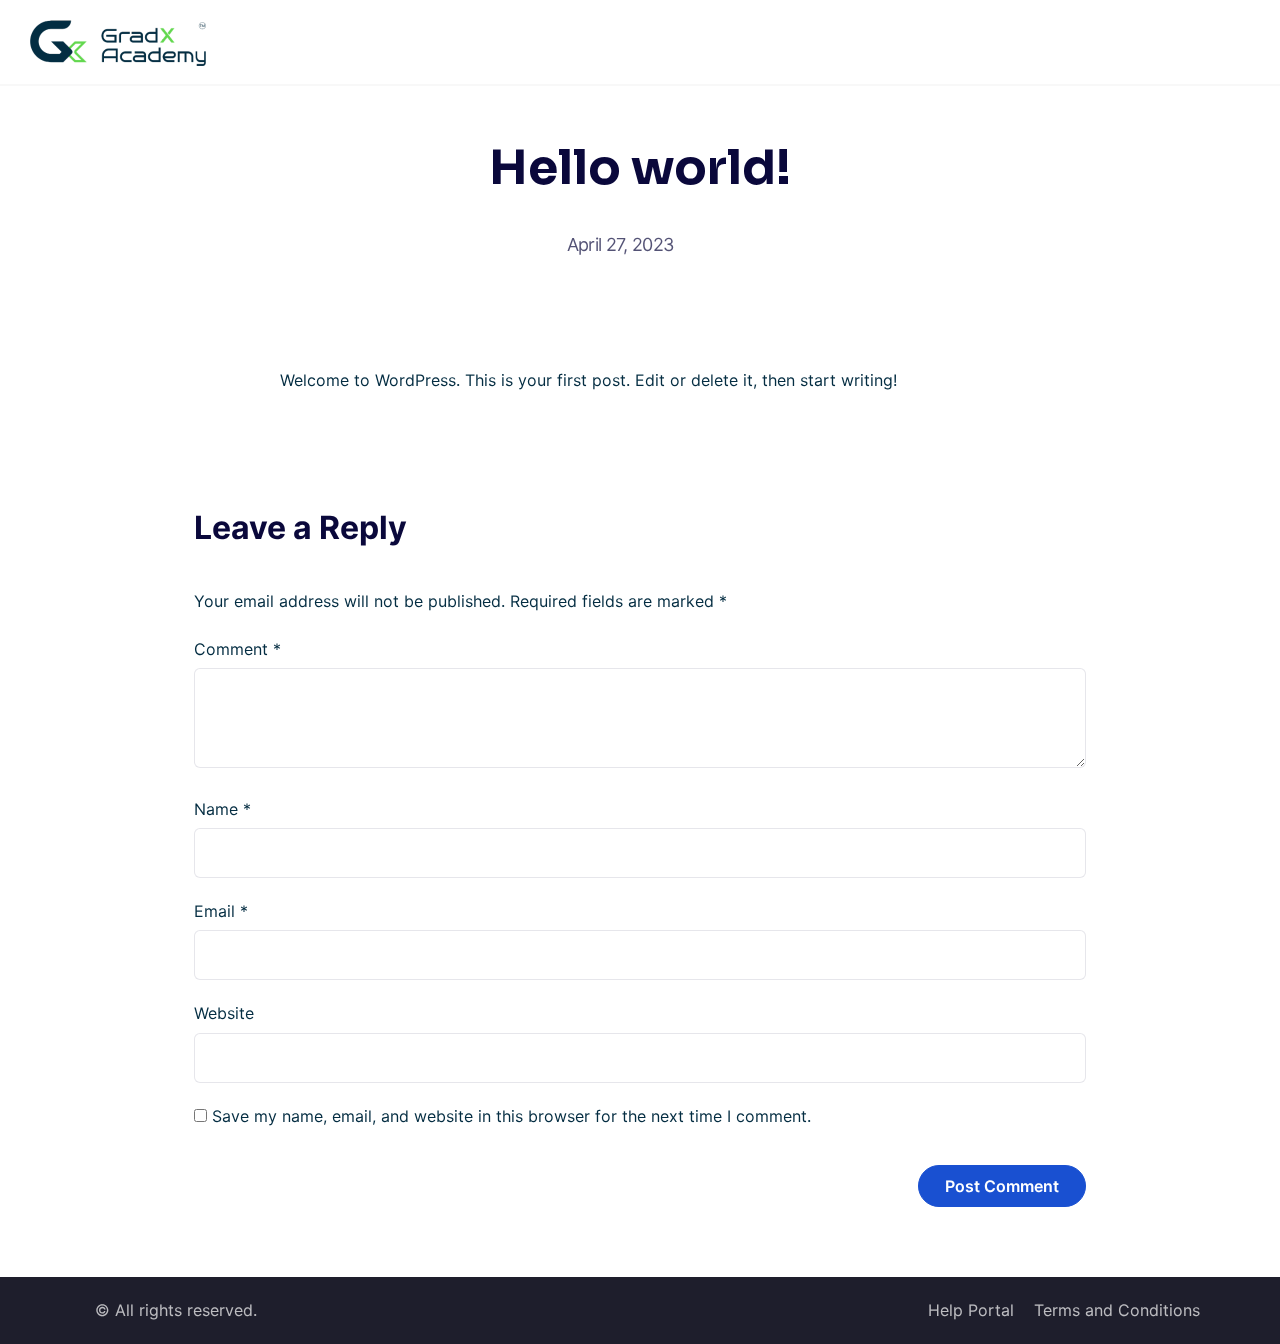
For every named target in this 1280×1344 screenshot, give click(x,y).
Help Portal (971, 1310)
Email (221, 911)
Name (222, 809)
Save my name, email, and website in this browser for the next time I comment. (511, 1116)
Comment (237, 649)
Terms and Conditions (1117, 1310)
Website (224, 1013)
